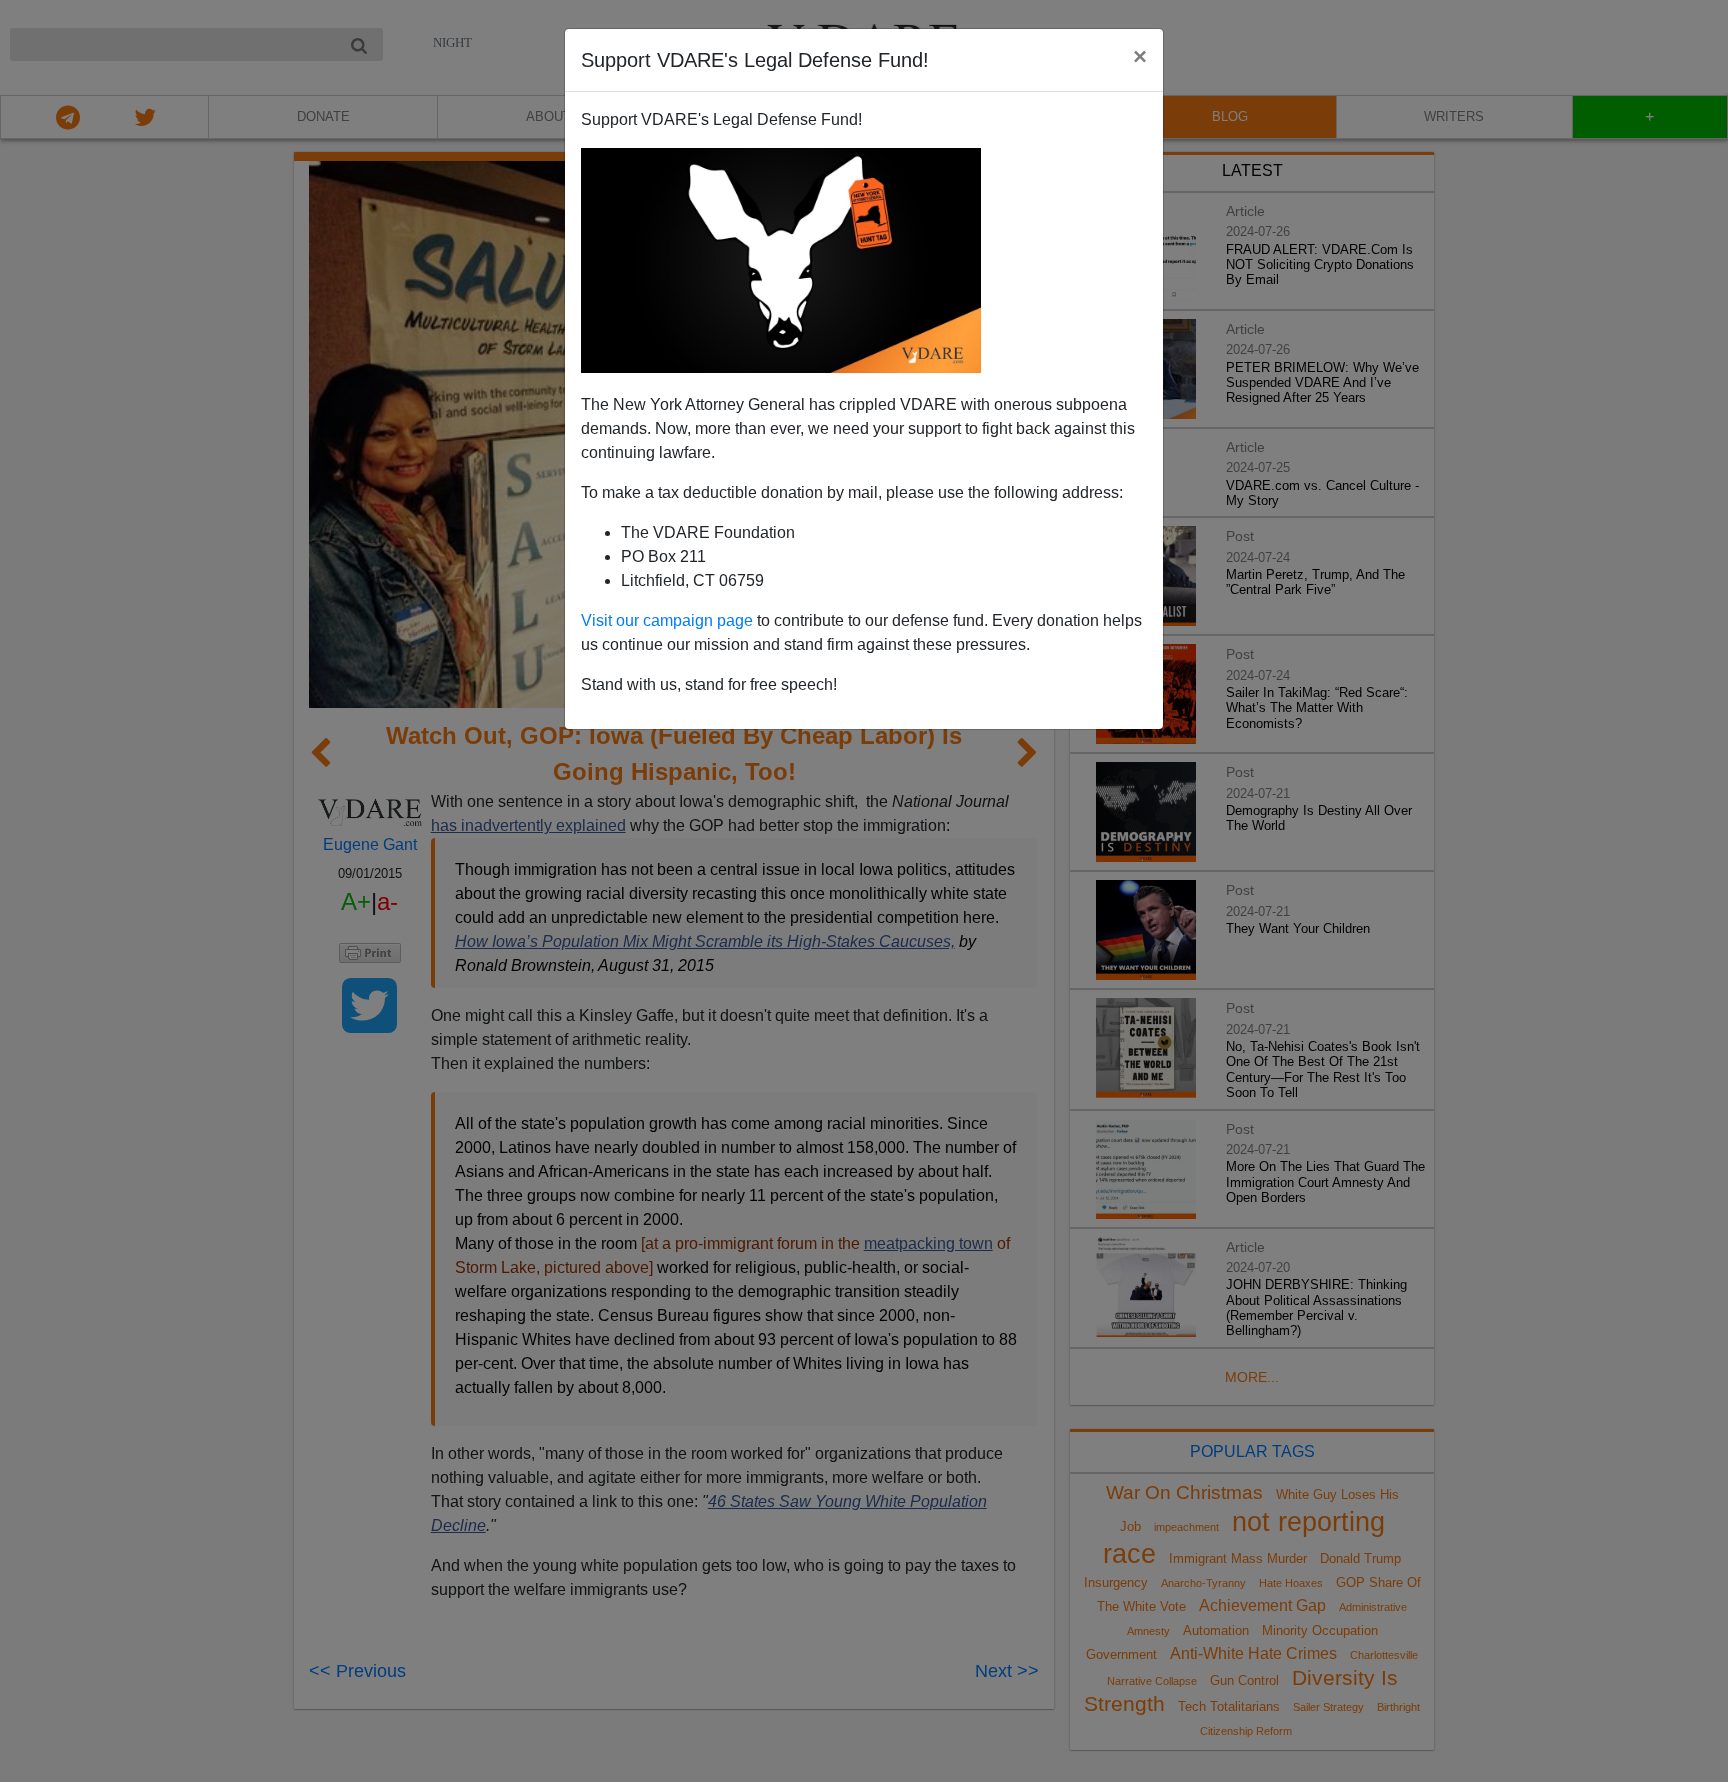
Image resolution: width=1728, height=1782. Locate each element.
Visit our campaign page (667, 620)
